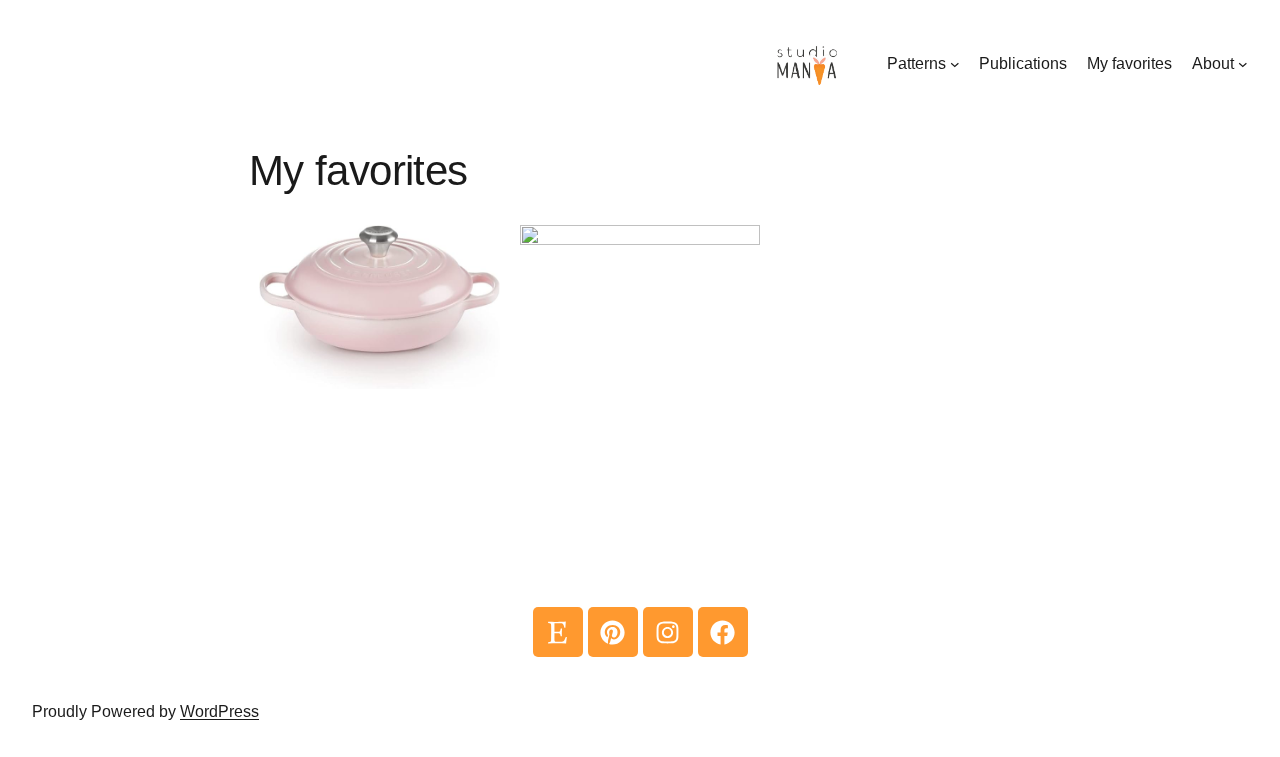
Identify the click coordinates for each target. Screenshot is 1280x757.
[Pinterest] (613, 632)
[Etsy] (558, 632)
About (1213, 63)
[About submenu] (1243, 64)
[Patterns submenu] (955, 64)
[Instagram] (668, 632)
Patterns (916, 63)
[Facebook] (723, 632)
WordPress (219, 711)
